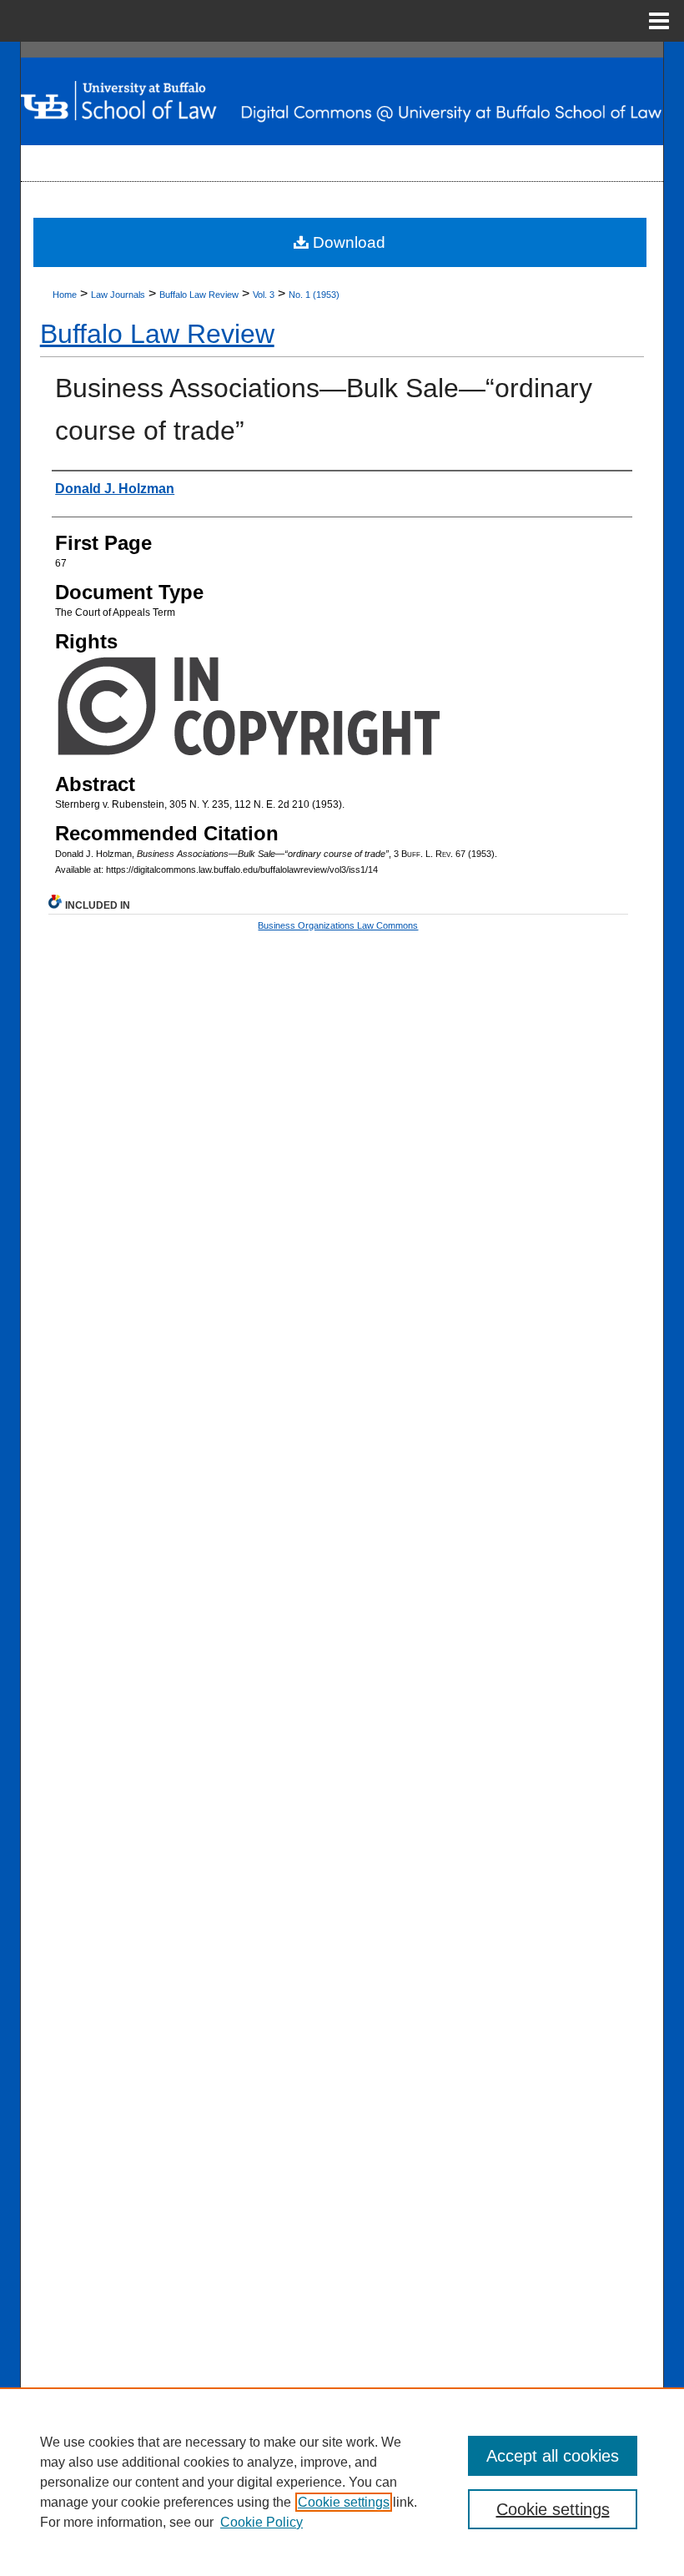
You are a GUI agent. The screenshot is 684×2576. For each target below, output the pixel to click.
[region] (342, 2482)
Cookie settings (344, 2502)
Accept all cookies (553, 2456)
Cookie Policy (262, 2522)
